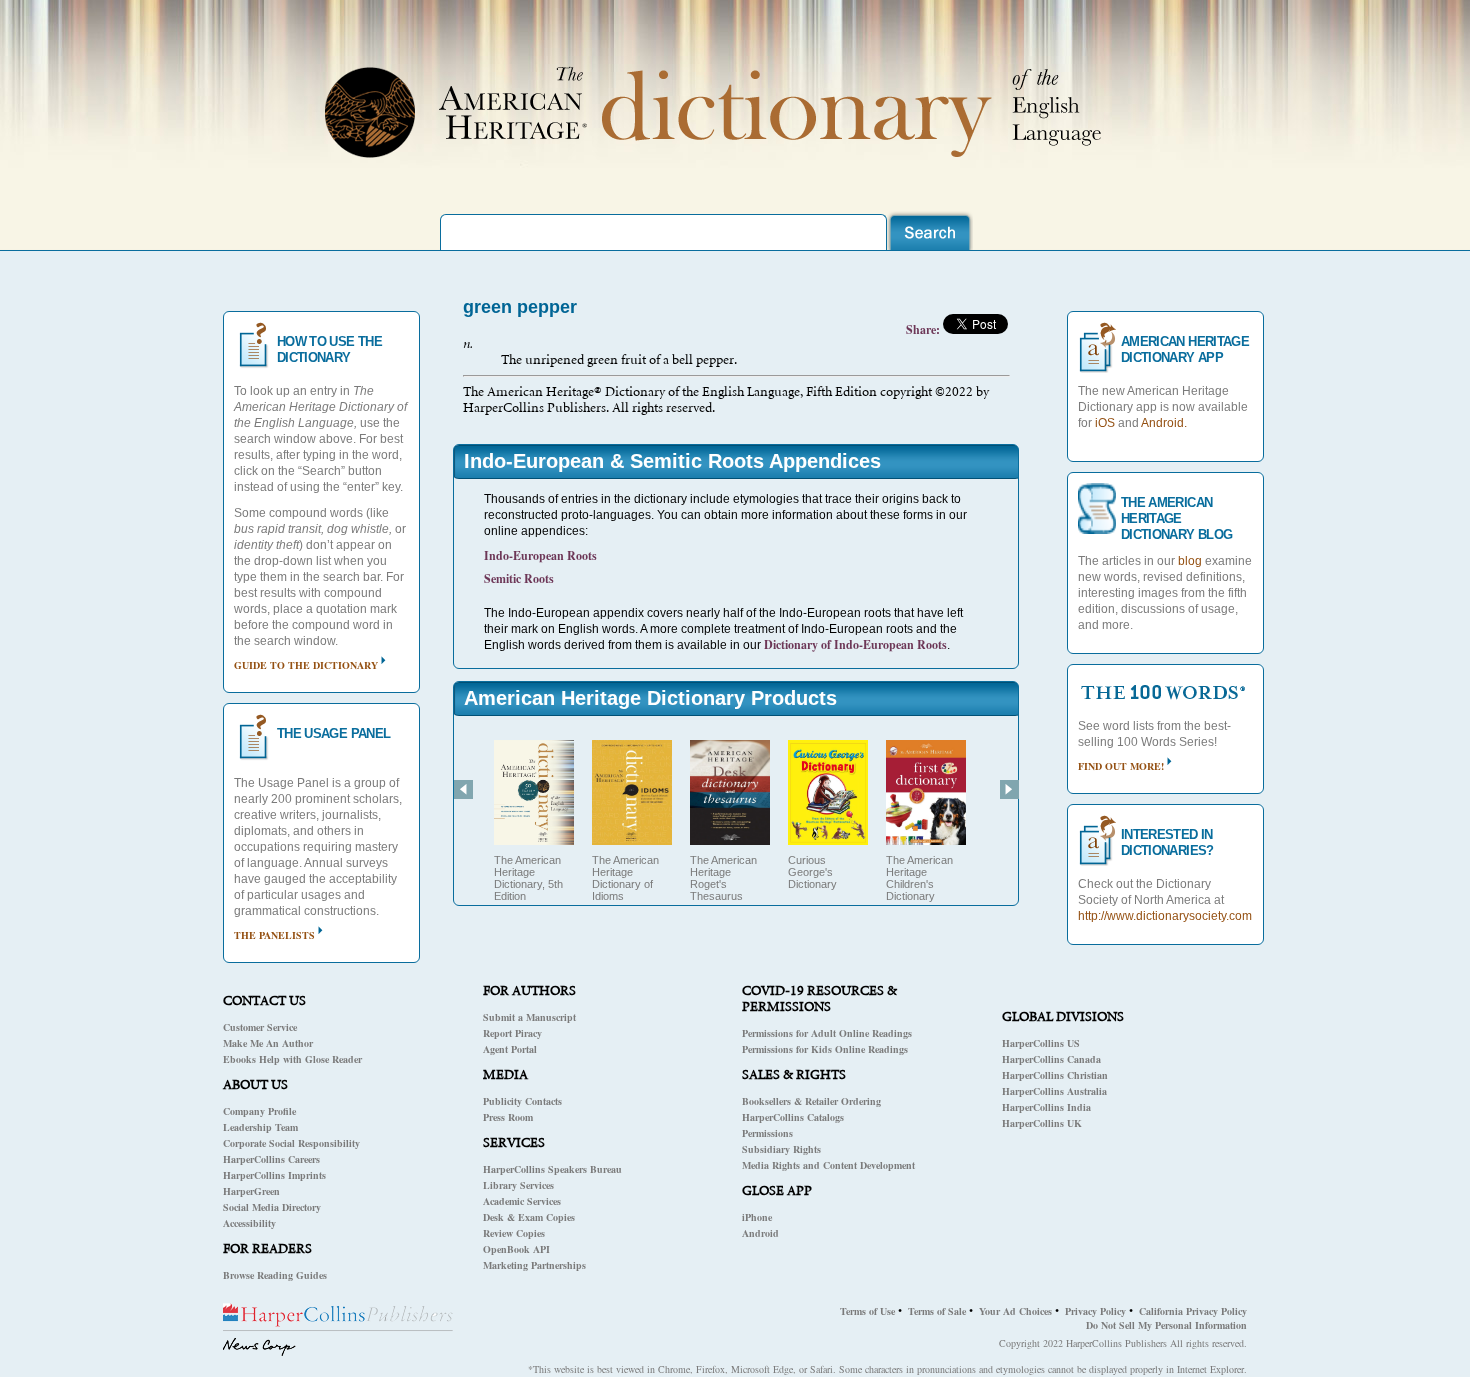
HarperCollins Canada (1051, 1059)
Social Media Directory (272, 1207)
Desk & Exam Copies (529, 1217)
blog (1190, 561)
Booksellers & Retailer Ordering (811, 1101)
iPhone (757, 1217)
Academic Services (522, 1201)
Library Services (518, 1185)
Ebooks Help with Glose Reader (292, 1059)
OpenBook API (516, 1249)
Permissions (767, 1133)
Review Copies (514, 1233)
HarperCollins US (1041, 1043)
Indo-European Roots (540, 555)
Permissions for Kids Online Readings (825, 1049)
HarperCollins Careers (271, 1159)
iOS (1105, 423)
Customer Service (260, 1027)
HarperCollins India (1046, 1107)
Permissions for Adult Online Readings (827, 1033)
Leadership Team (260, 1127)
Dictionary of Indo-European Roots (855, 644)
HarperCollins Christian (1055, 1075)
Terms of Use (867, 1311)
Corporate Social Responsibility (291, 1143)
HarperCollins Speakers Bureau (552, 1169)
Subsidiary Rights (781, 1149)
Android (760, 1233)
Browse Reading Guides (275, 1275)
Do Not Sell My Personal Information (1166, 1325)
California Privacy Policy (1193, 1311)
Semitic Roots (519, 578)
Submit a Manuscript (529, 1017)
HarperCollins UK (1042, 1123)
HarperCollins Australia (1054, 1091)
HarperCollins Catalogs (793, 1117)
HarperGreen (251, 1191)
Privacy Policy (1095, 1311)
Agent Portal (510, 1049)
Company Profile (259, 1111)
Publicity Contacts (522, 1101)
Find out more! (1121, 766)
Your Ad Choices (1015, 1311)
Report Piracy (512, 1033)
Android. (1164, 423)
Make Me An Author (268, 1043)
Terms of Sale (937, 1311)
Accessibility (249, 1223)
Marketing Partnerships (534, 1265)
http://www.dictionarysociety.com (1165, 916)
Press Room (508, 1117)
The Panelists (274, 935)
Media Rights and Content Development (828, 1165)
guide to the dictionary (306, 665)
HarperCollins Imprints (274, 1175)
